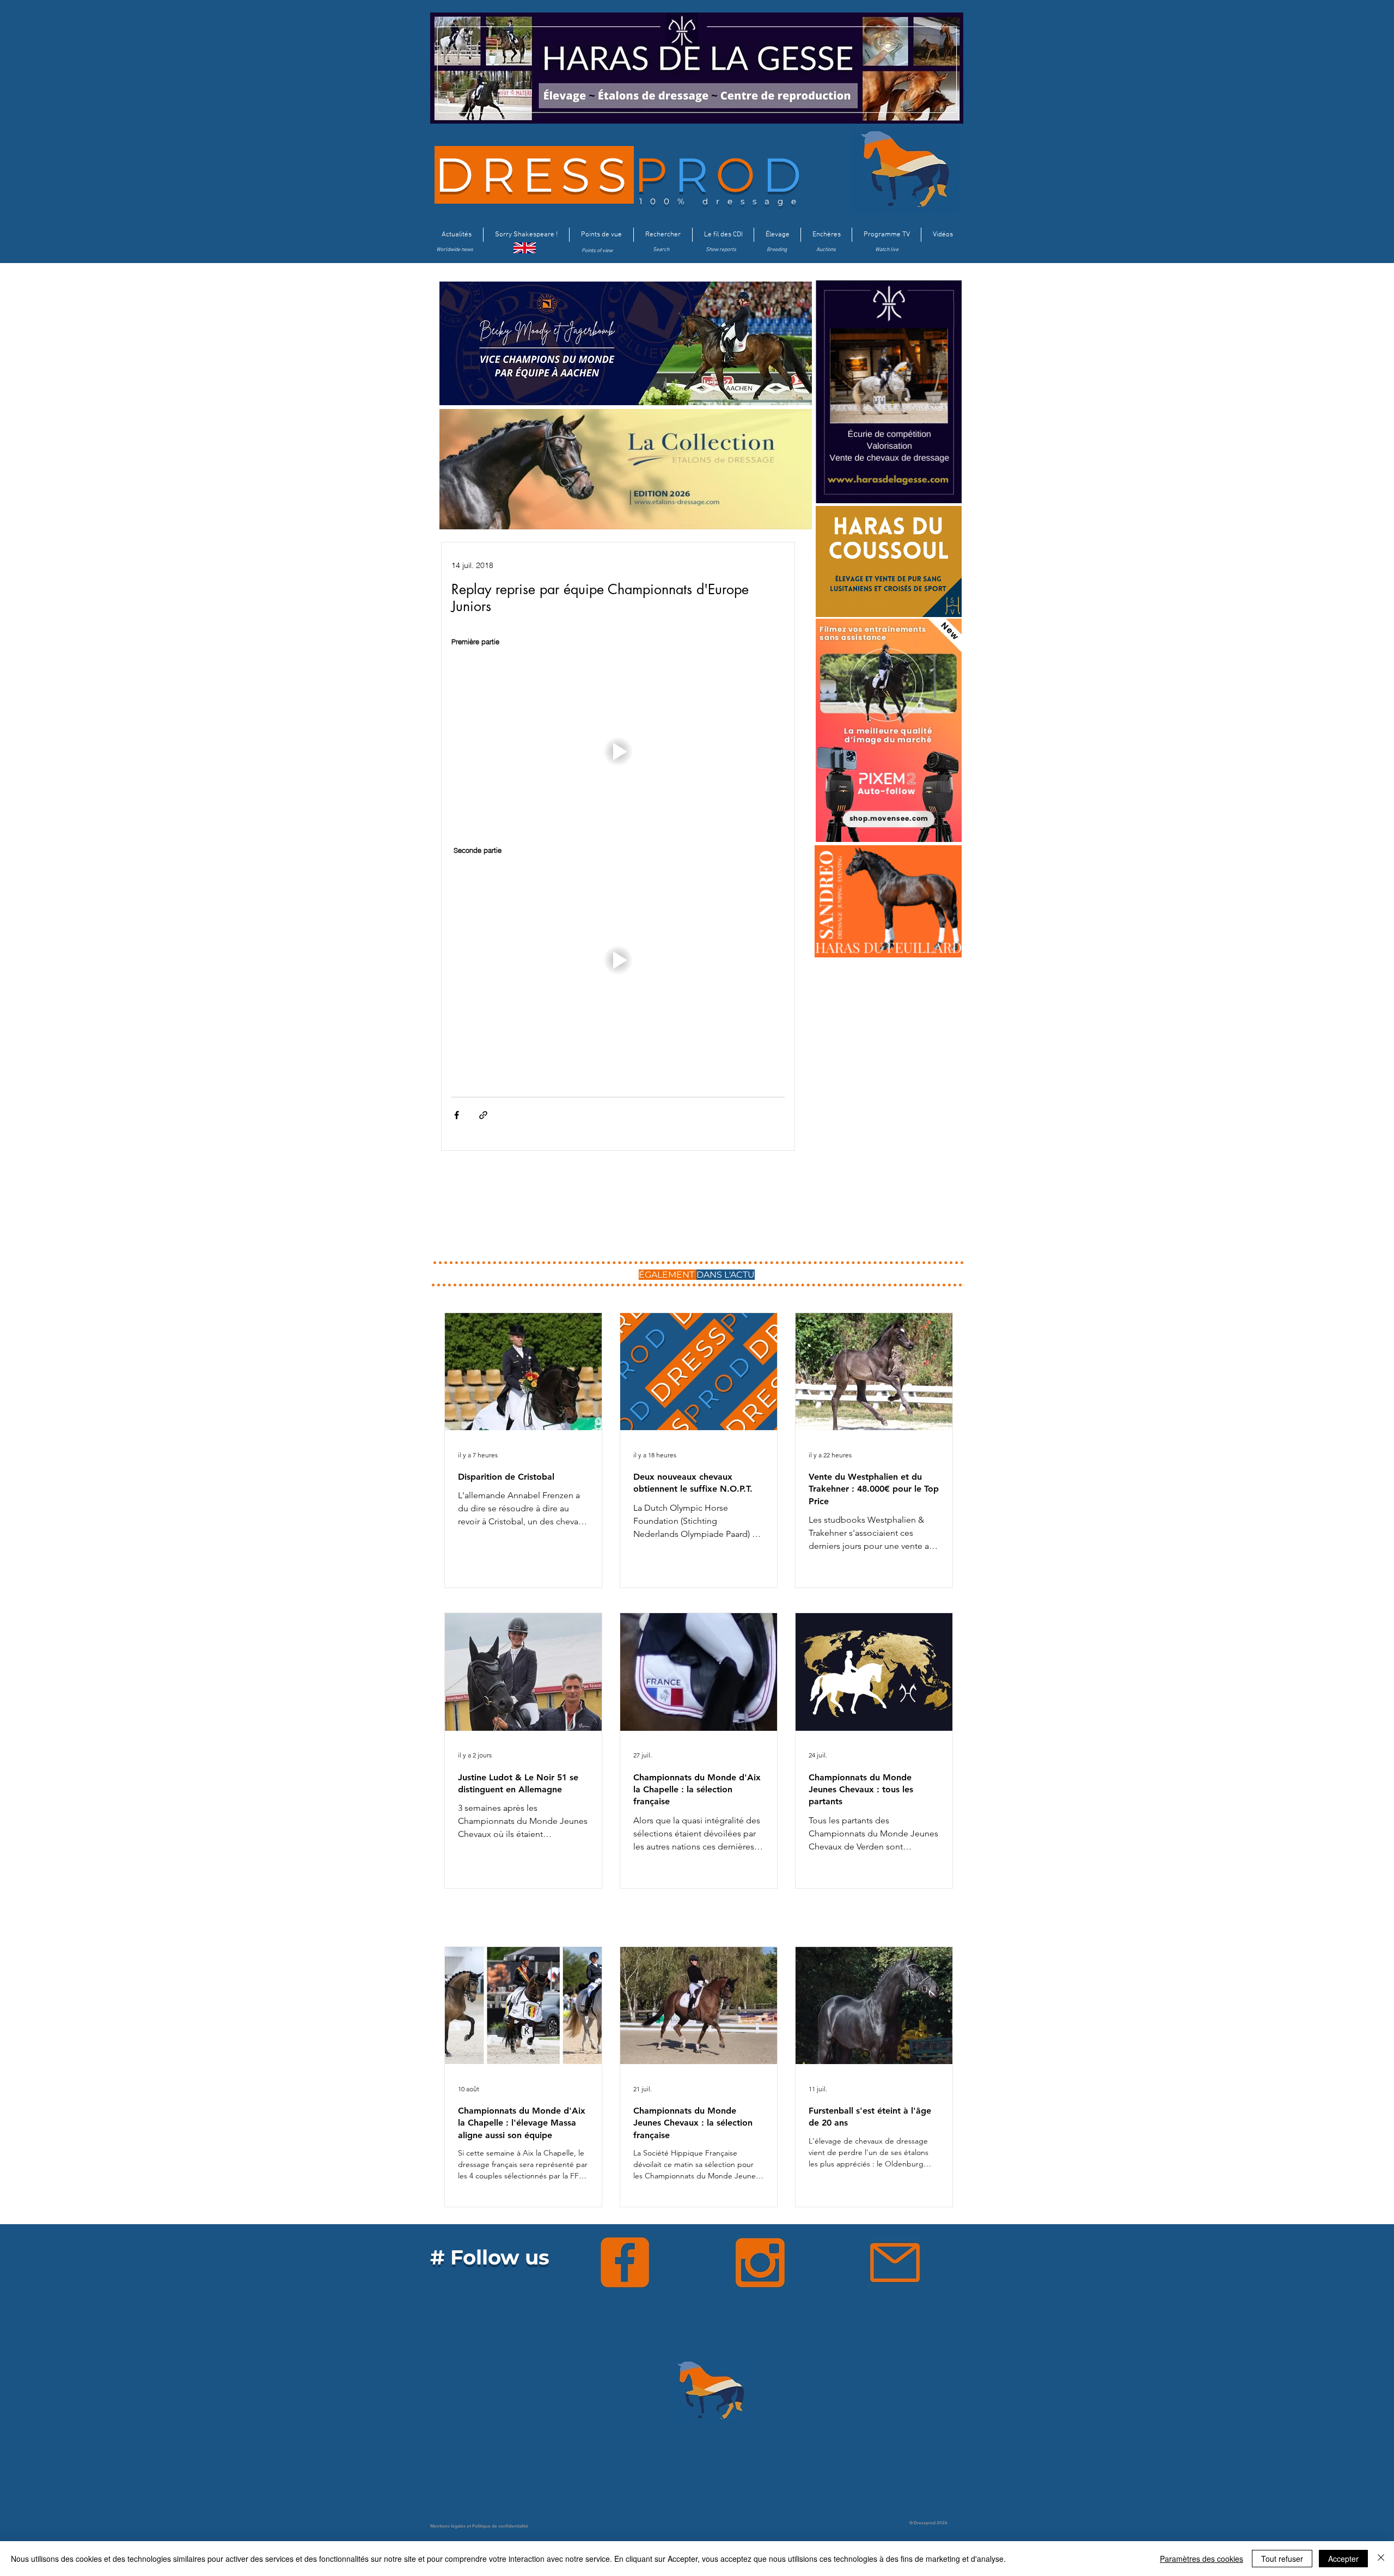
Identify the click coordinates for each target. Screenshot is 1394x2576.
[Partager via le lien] (483, 1115)
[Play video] (618, 752)
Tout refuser (1282, 2559)
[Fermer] (1381, 2559)
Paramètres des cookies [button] (1202, 2559)
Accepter (1343, 2559)
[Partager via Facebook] (457, 1115)
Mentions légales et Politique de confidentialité (479, 2526)
